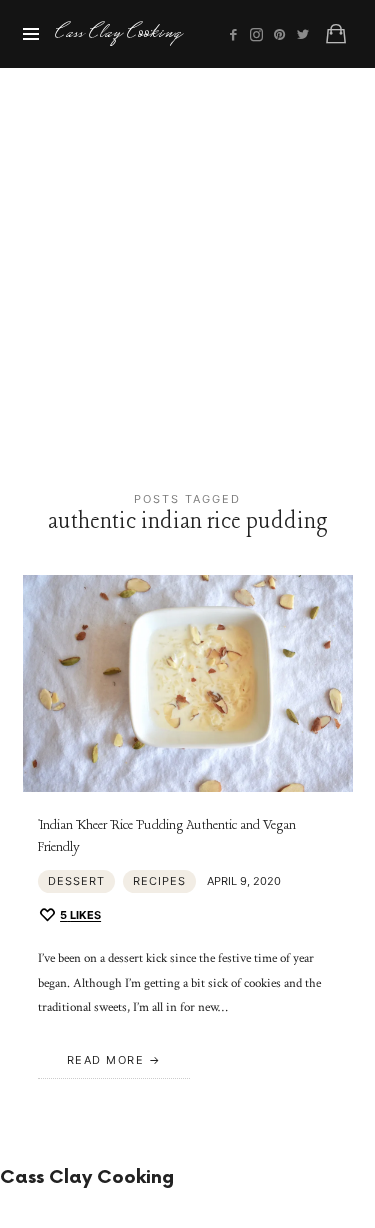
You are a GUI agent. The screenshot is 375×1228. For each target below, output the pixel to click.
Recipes (159, 881)
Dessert (76, 881)
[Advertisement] (187, 265)
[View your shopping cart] (336, 34)
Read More (106, 1060)
